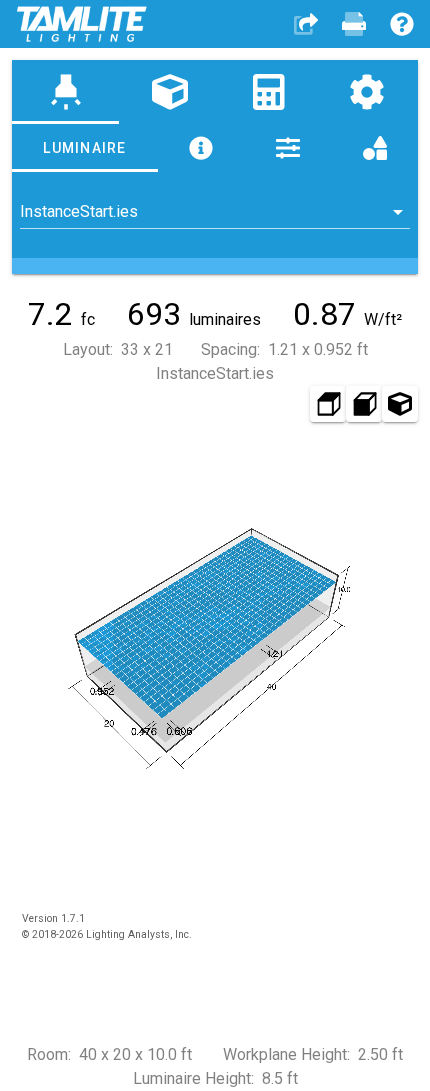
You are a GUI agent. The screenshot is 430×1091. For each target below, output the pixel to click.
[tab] (65, 92)
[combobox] (215, 212)
